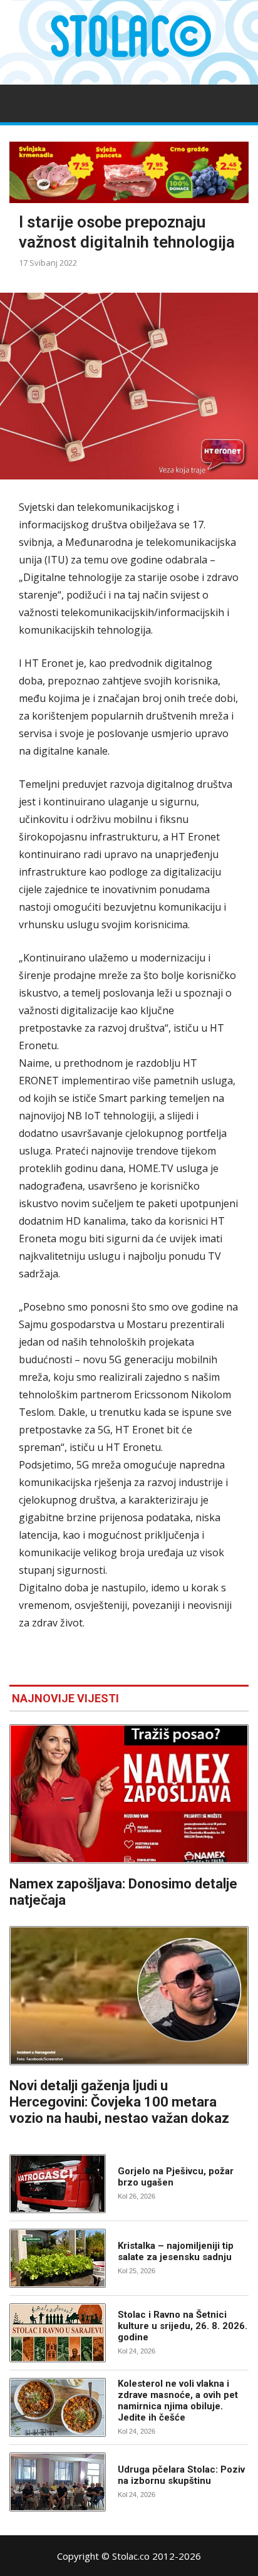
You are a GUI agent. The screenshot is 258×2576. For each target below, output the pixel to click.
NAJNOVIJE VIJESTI (65, 1698)
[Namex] (129, 172)
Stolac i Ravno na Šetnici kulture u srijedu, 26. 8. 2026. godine (183, 2326)
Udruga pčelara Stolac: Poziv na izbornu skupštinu (181, 2475)
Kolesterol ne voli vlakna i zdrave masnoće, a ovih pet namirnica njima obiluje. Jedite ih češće (178, 2401)
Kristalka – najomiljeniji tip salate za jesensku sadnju (176, 2251)
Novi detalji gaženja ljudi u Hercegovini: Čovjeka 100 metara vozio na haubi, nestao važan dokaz (119, 2102)
